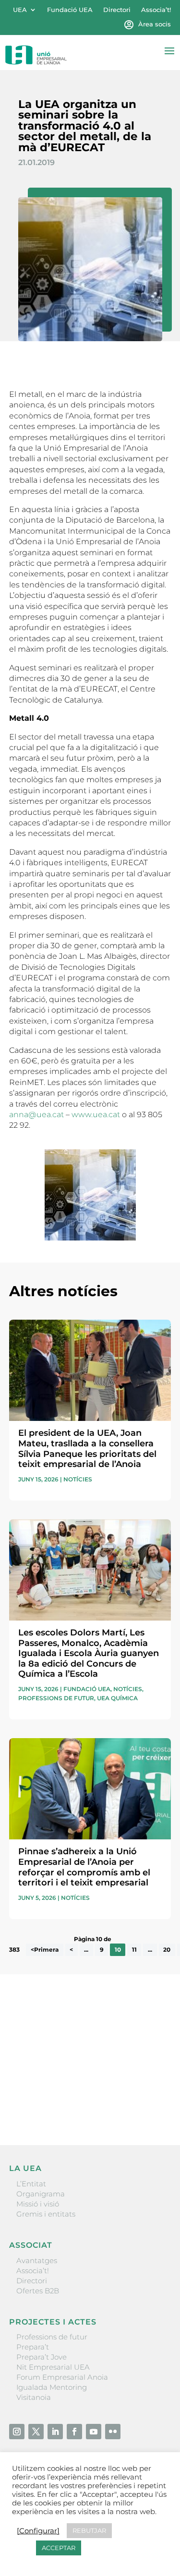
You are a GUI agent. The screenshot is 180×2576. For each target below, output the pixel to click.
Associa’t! (156, 10)
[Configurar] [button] (38, 2531)
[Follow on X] (36, 2432)
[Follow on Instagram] (17, 2432)
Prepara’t (33, 2347)
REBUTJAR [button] (89, 2530)
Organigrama (41, 2194)
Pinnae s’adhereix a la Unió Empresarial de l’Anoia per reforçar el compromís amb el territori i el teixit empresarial (84, 1867)
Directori (117, 10)
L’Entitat (31, 2184)
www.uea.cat (96, 1115)
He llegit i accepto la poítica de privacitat (79, 2089)
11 (134, 1950)
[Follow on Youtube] (94, 2432)
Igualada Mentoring (52, 2387)
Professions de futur (56, 1698)
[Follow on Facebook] (74, 2432)
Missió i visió (38, 2204)
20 (167, 1950)
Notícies (78, 1479)
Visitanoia (34, 2397)
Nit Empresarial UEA (53, 2367)
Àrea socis (155, 24)
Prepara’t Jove (42, 2357)
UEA (20, 10)
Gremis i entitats (46, 2214)
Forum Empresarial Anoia (62, 2377)
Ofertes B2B (38, 2291)
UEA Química (117, 1698)
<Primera (45, 1950)
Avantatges (37, 2260)
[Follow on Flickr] (113, 2432)
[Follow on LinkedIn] (55, 2432)
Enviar (149, 2105)
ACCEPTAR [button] (59, 2548)
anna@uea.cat (36, 1115)
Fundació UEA (70, 10)
